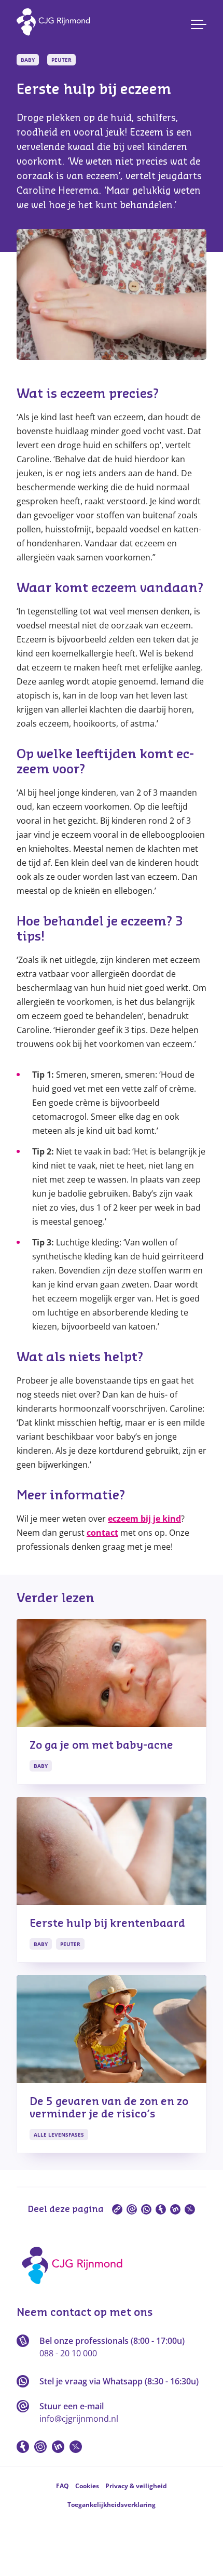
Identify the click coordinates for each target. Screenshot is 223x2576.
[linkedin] (175, 2209)
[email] (132, 2209)
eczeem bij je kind (144, 1519)
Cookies (87, 2486)
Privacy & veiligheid (136, 2486)
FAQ (62, 2486)
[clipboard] (117, 2209)
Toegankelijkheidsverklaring (112, 2505)
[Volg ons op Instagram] (40, 2447)
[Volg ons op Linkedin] (58, 2447)
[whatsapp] (146, 2209)
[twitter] (190, 2209)
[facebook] (161, 2209)
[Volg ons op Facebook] (23, 2447)
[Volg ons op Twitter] (76, 2447)
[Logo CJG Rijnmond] (75, 2288)
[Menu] (199, 24)
